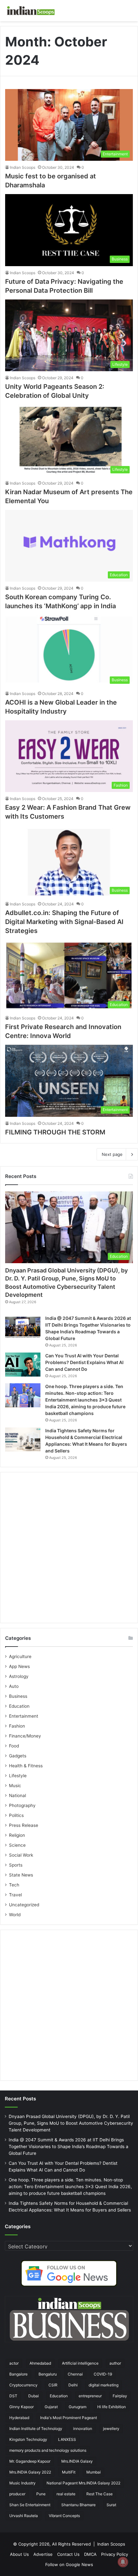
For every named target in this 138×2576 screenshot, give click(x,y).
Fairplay (120, 2396)
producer (17, 2494)
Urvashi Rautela (24, 2516)
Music (15, 1786)
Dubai (34, 2396)
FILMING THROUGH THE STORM (55, 1132)
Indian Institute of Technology (36, 2429)
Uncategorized (24, 1905)
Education (19, 1706)
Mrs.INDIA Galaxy (77, 2461)
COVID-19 (103, 2374)
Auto (14, 1686)
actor (14, 2363)
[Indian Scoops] (30, 11)
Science (17, 1845)
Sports (16, 1865)
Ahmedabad (40, 2363)
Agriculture (20, 1656)
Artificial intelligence (80, 2363)
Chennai (75, 2374)
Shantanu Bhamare (78, 2505)
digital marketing (103, 2385)
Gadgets (18, 1756)
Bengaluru (48, 2374)
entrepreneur (90, 2396)
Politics (16, 1815)
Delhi (73, 2385)
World (15, 1915)
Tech (14, 1885)
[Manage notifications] (123, 2562)
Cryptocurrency (23, 2385)
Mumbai (94, 2472)
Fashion (17, 1726)
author (115, 2363)
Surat (111, 2505)
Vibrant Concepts (64, 2516)
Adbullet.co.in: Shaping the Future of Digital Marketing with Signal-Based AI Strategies (64, 922)
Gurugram (78, 2407)
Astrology (19, 1676)
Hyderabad (19, 2418)
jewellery (111, 2429)
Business (18, 1696)
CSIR (53, 2385)
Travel (15, 1895)
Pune (41, 2494)
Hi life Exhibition (112, 2407)
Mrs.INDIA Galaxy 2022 (30, 2472)
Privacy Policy (115, 2554)
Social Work (21, 1855)
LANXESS (67, 2439)
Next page (112, 1154)
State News (21, 1875)
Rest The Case (99, 2494)
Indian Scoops (23, 167)
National (17, 1795)
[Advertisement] (69, 1548)
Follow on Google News (69, 2564)
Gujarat (51, 2407)
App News (19, 1666)
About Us (19, 2554)
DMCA (90, 2554)
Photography (22, 1805)
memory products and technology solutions (48, 2450)
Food (14, 1746)
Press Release (24, 1825)
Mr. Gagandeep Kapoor (30, 2461)
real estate (66, 2494)
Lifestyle (18, 1776)
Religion (17, 1835)
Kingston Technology (28, 2439)
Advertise (43, 2554)
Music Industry (22, 2483)
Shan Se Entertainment (30, 2505)
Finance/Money (25, 1736)
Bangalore (18, 2374)
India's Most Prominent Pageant (69, 2418)
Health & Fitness (26, 1766)
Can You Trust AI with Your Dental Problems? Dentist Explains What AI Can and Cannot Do (84, 1362)
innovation (83, 2429)
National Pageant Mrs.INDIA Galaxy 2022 (83, 2483)
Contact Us (68, 2554)
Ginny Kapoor (22, 2407)
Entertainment (24, 1716)
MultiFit (69, 2472)
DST (13, 2396)
